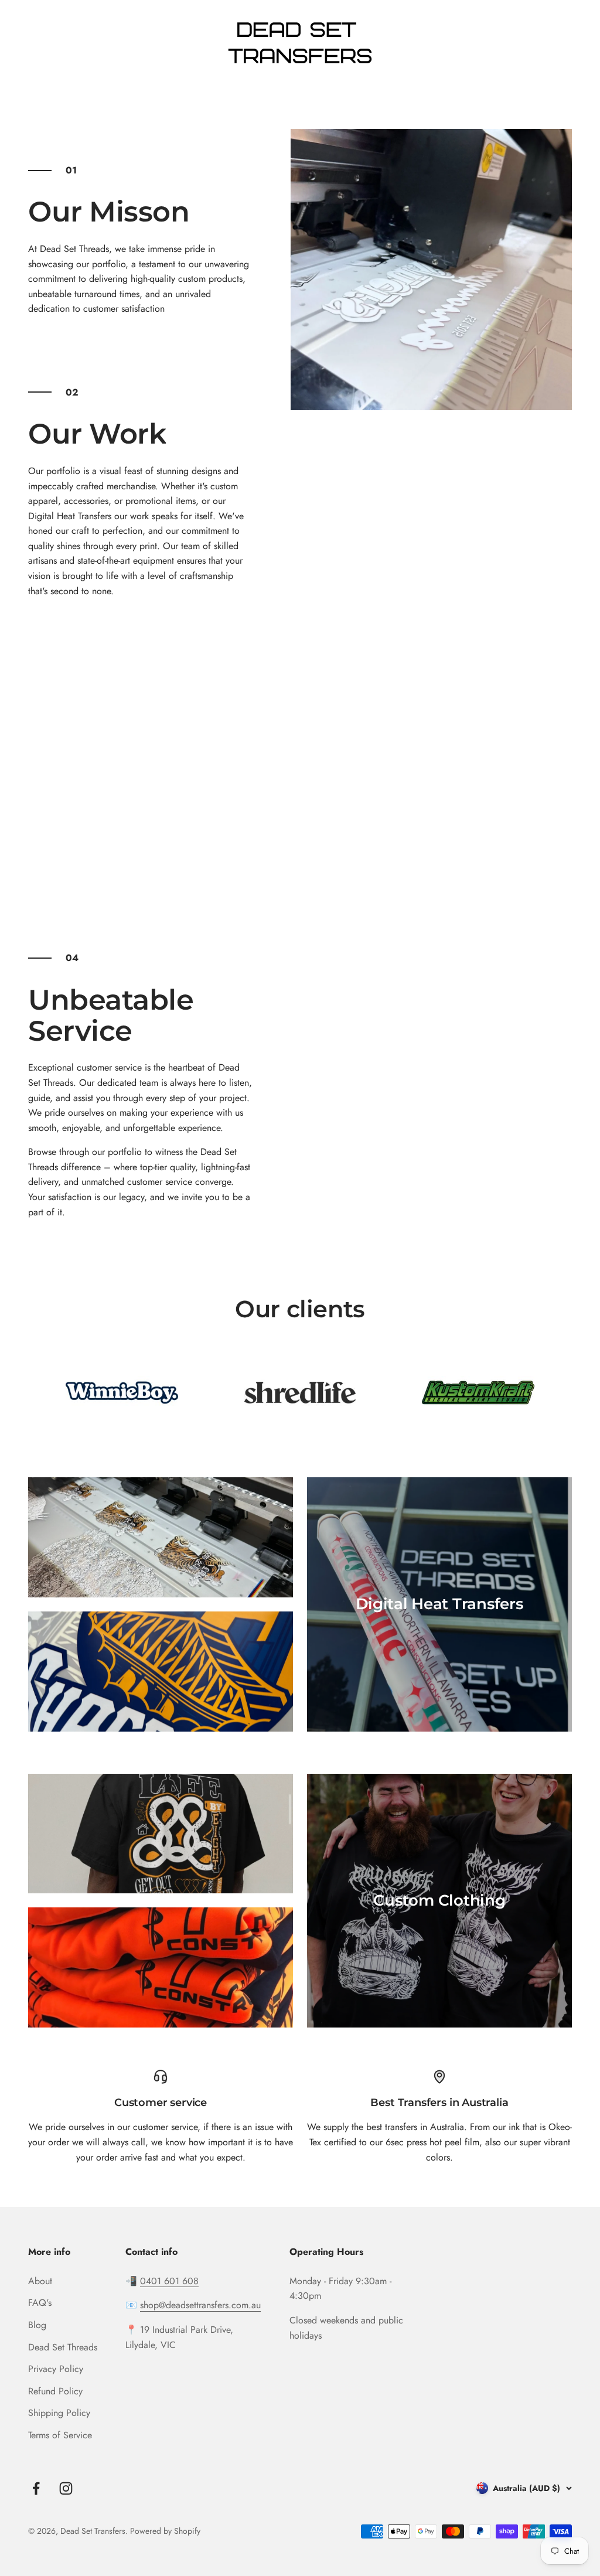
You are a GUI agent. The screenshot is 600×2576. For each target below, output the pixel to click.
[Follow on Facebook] (36, 2488)
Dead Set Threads (63, 2347)
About (40, 2281)
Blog (37, 2325)
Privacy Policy (56, 2369)
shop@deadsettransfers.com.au (200, 2305)
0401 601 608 (169, 2281)
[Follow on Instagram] (66, 2488)
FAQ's (40, 2303)
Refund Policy (55, 2391)
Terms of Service (60, 2435)
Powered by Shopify (165, 2531)
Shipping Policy (59, 2413)
